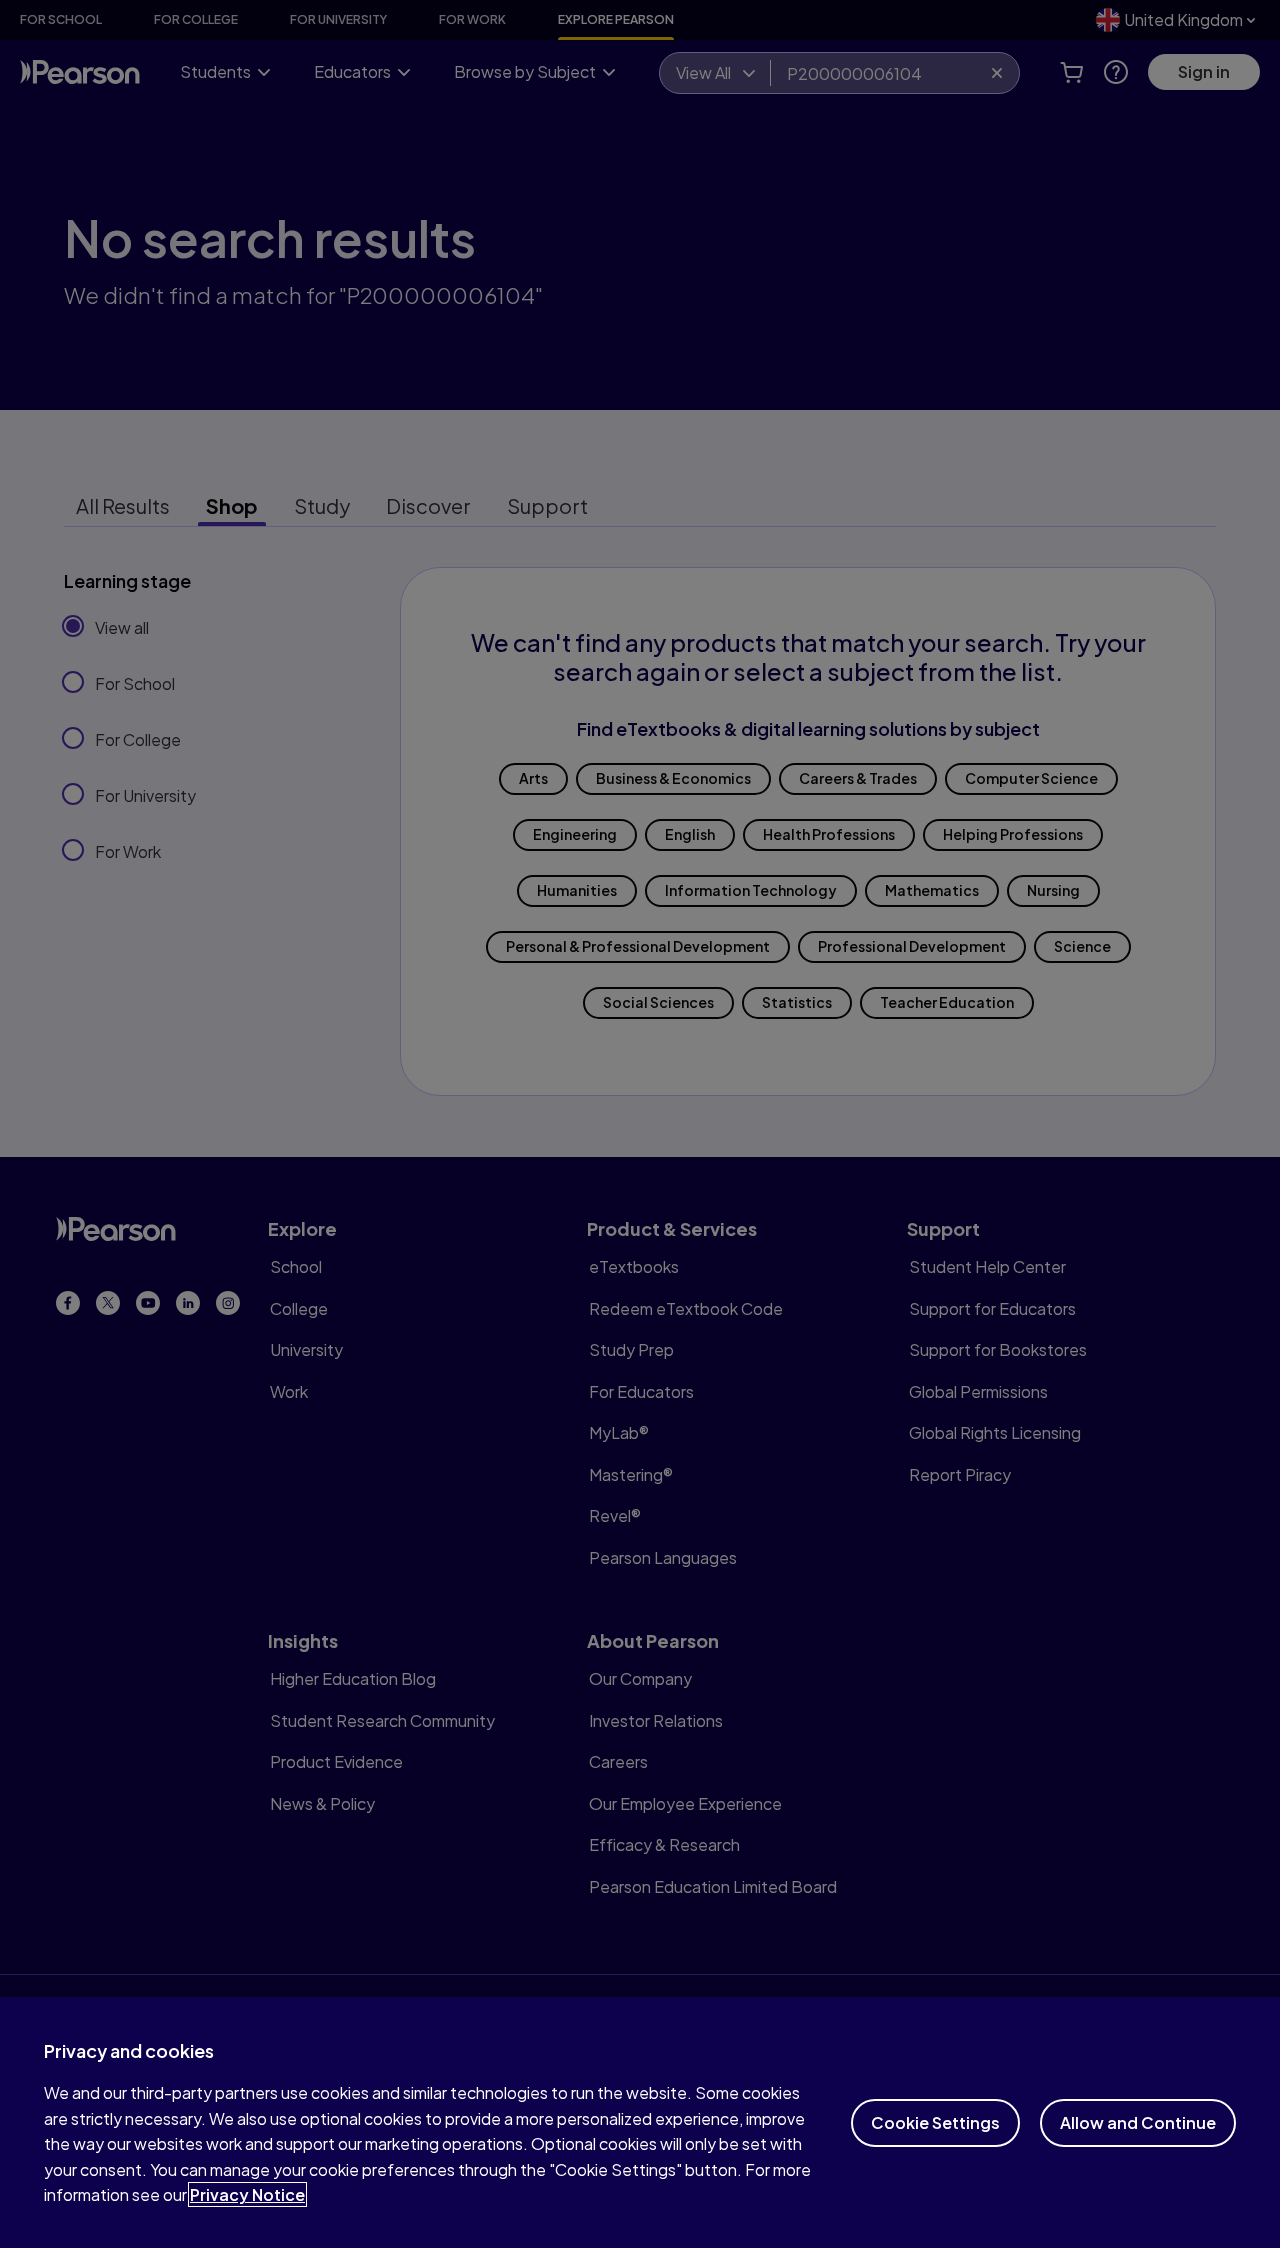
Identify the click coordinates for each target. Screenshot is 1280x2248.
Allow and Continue (1138, 2122)
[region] (640, 2122)
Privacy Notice (247, 2194)
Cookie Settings (935, 2122)
